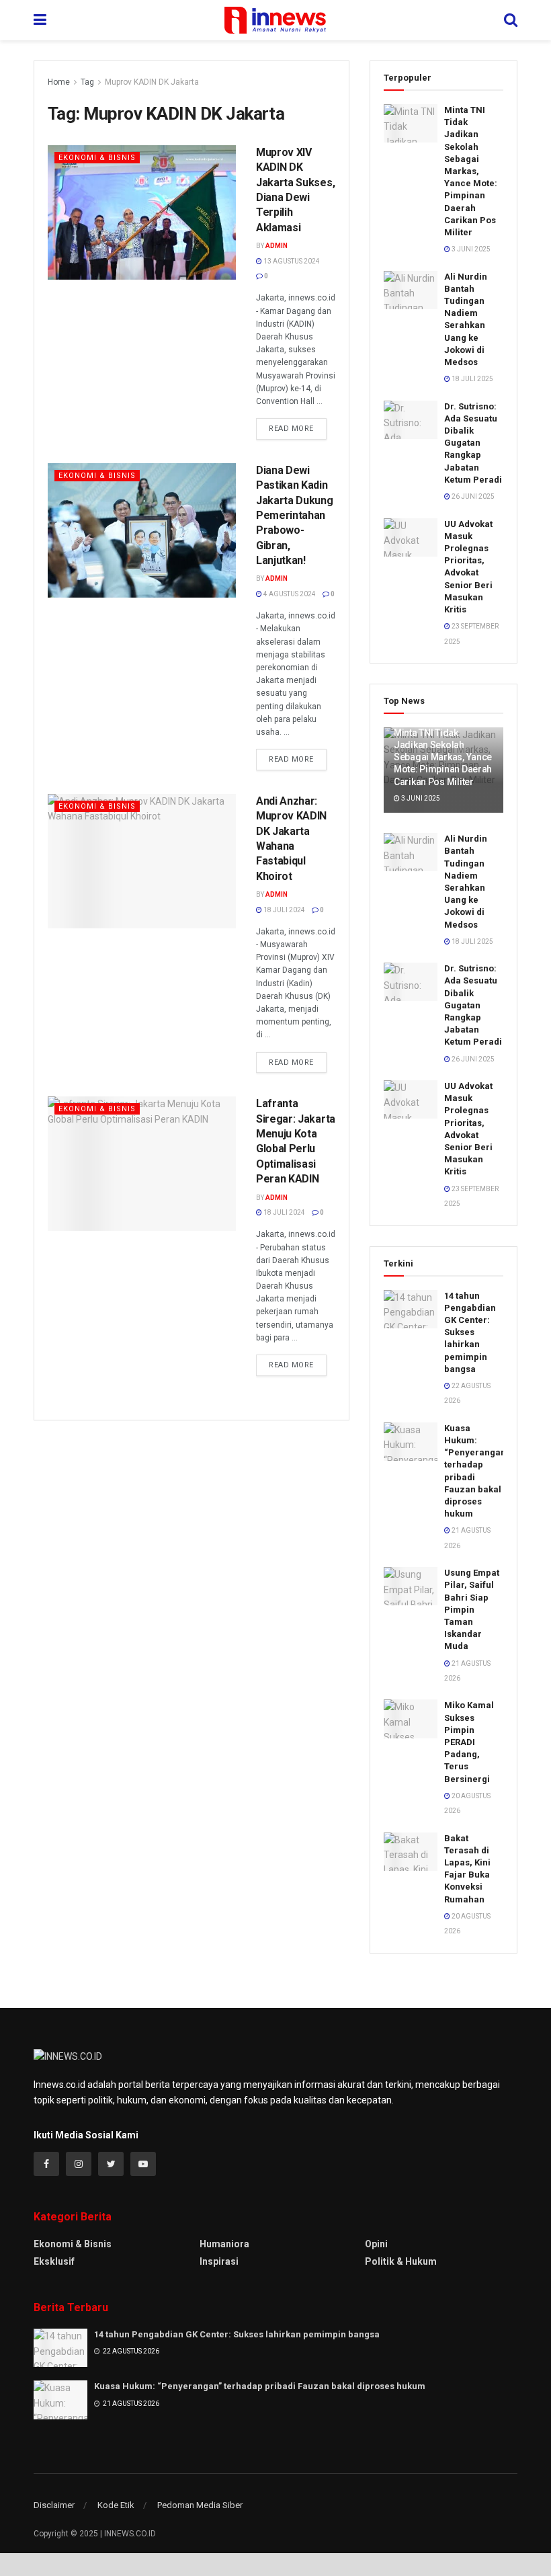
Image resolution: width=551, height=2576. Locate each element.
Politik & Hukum (401, 2261)
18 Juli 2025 (472, 379)
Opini (376, 2244)
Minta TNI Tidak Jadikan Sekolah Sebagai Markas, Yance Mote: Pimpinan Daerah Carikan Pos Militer (471, 171)
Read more (291, 429)
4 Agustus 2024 (289, 594)
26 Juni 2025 (472, 496)
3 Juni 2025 (470, 249)
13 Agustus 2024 (291, 261)
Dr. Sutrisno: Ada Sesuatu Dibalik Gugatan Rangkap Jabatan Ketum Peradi (473, 443)
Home (59, 82)
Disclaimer (54, 2505)
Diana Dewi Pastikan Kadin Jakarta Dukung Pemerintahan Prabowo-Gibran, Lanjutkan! (295, 515)
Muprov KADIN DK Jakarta (152, 82)
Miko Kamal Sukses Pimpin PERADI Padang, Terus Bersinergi (469, 1742)
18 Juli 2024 (284, 910)
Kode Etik (116, 2505)
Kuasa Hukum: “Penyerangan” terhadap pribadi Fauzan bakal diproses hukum (260, 2386)
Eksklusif (54, 2261)
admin (277, 246)
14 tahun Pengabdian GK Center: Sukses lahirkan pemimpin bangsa (470, 1332)
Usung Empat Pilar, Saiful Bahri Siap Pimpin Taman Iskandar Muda (472, 1609)
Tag (87, 82)
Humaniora (224, 2244)
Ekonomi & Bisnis (97, 158)
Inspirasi (219, 2261)
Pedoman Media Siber (200, 2505)
